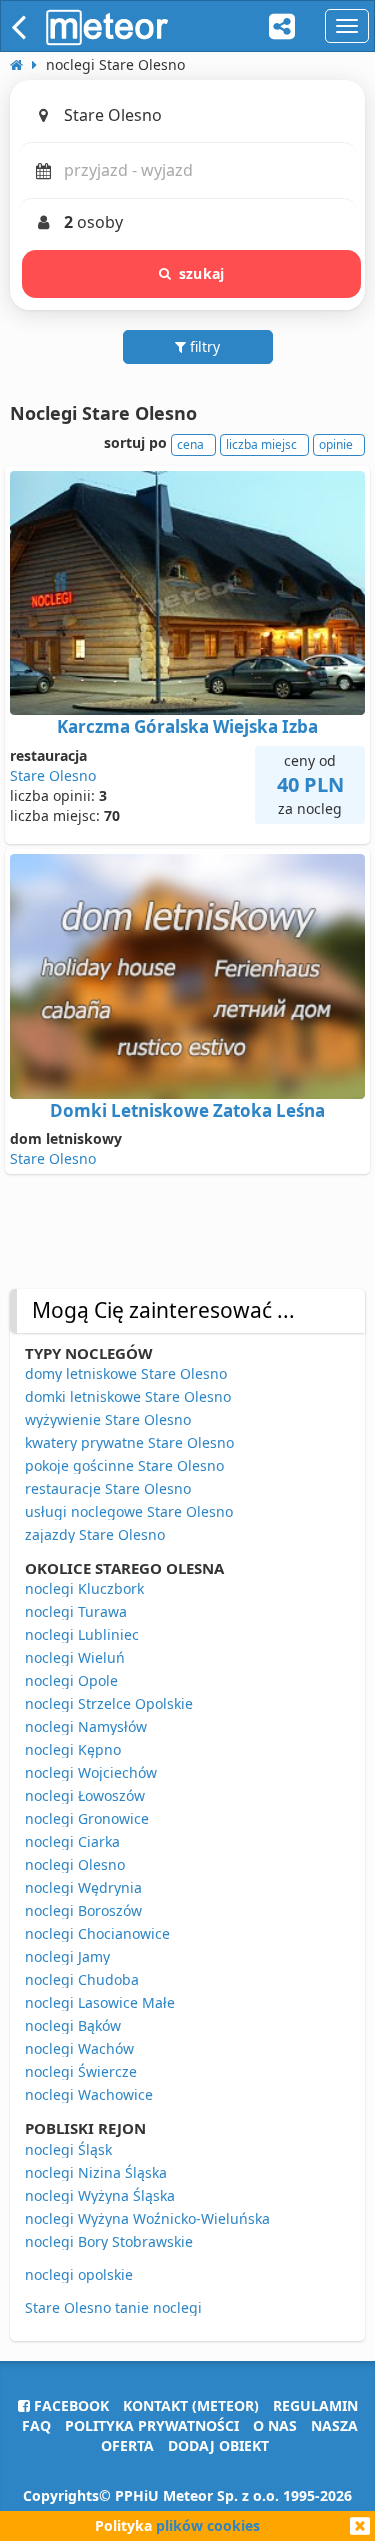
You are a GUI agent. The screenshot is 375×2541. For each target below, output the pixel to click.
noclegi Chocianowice (97, 1933)
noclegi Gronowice (87, 1818)
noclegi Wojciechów (91, 1772)
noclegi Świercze (81, 2071)
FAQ (36, 2425)
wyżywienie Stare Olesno (108, 1419)
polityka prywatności (152, 2425)
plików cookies (208, 2525)
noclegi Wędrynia (83, 1887)
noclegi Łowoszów (85, 1795)
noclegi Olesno (75, 1864)
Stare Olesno (53, 775)
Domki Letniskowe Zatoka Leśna (187, 1110)
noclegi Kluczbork (84, 1588)
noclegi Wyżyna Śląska (100, 2195)
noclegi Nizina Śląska (96, 2172)
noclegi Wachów (79, 2048)
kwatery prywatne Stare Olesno (129, 1442)
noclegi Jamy (67, 1956)
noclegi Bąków (73, 2025)
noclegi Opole (71, 1680)
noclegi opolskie (79, 2274)
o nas (275, 2425)
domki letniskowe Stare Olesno (128, 1396)
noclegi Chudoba (82, 1979)
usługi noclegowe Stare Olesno (129, 1511)
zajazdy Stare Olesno (95, 1534)
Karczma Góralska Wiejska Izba (187, 726)
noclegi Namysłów (86, 1726)
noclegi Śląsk (68, 2149)
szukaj (201, 273)
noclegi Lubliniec (82, 1634)
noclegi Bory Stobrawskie (109, 2241)
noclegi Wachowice (89, 2094)
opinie (336, 444)
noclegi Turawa (76, 1611)
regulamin (315, 2405)
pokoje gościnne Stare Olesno (124, 1465)
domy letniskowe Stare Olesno (126, 1373)
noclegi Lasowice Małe (100, 2002)
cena (190, 444)
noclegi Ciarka (72, 1841)
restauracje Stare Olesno (108, 1488)
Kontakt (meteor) (191, 2405)
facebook (69, 2405)
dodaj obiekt (218, 2445)
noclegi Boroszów (83, 1910)
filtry (203, 346)
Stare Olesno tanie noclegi (113, 2307)
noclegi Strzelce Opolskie (109, 1703)
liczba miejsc (261, 444)
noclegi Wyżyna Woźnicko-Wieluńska (147, 2218)
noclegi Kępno (73, 1749)
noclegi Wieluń (75, 1657)
